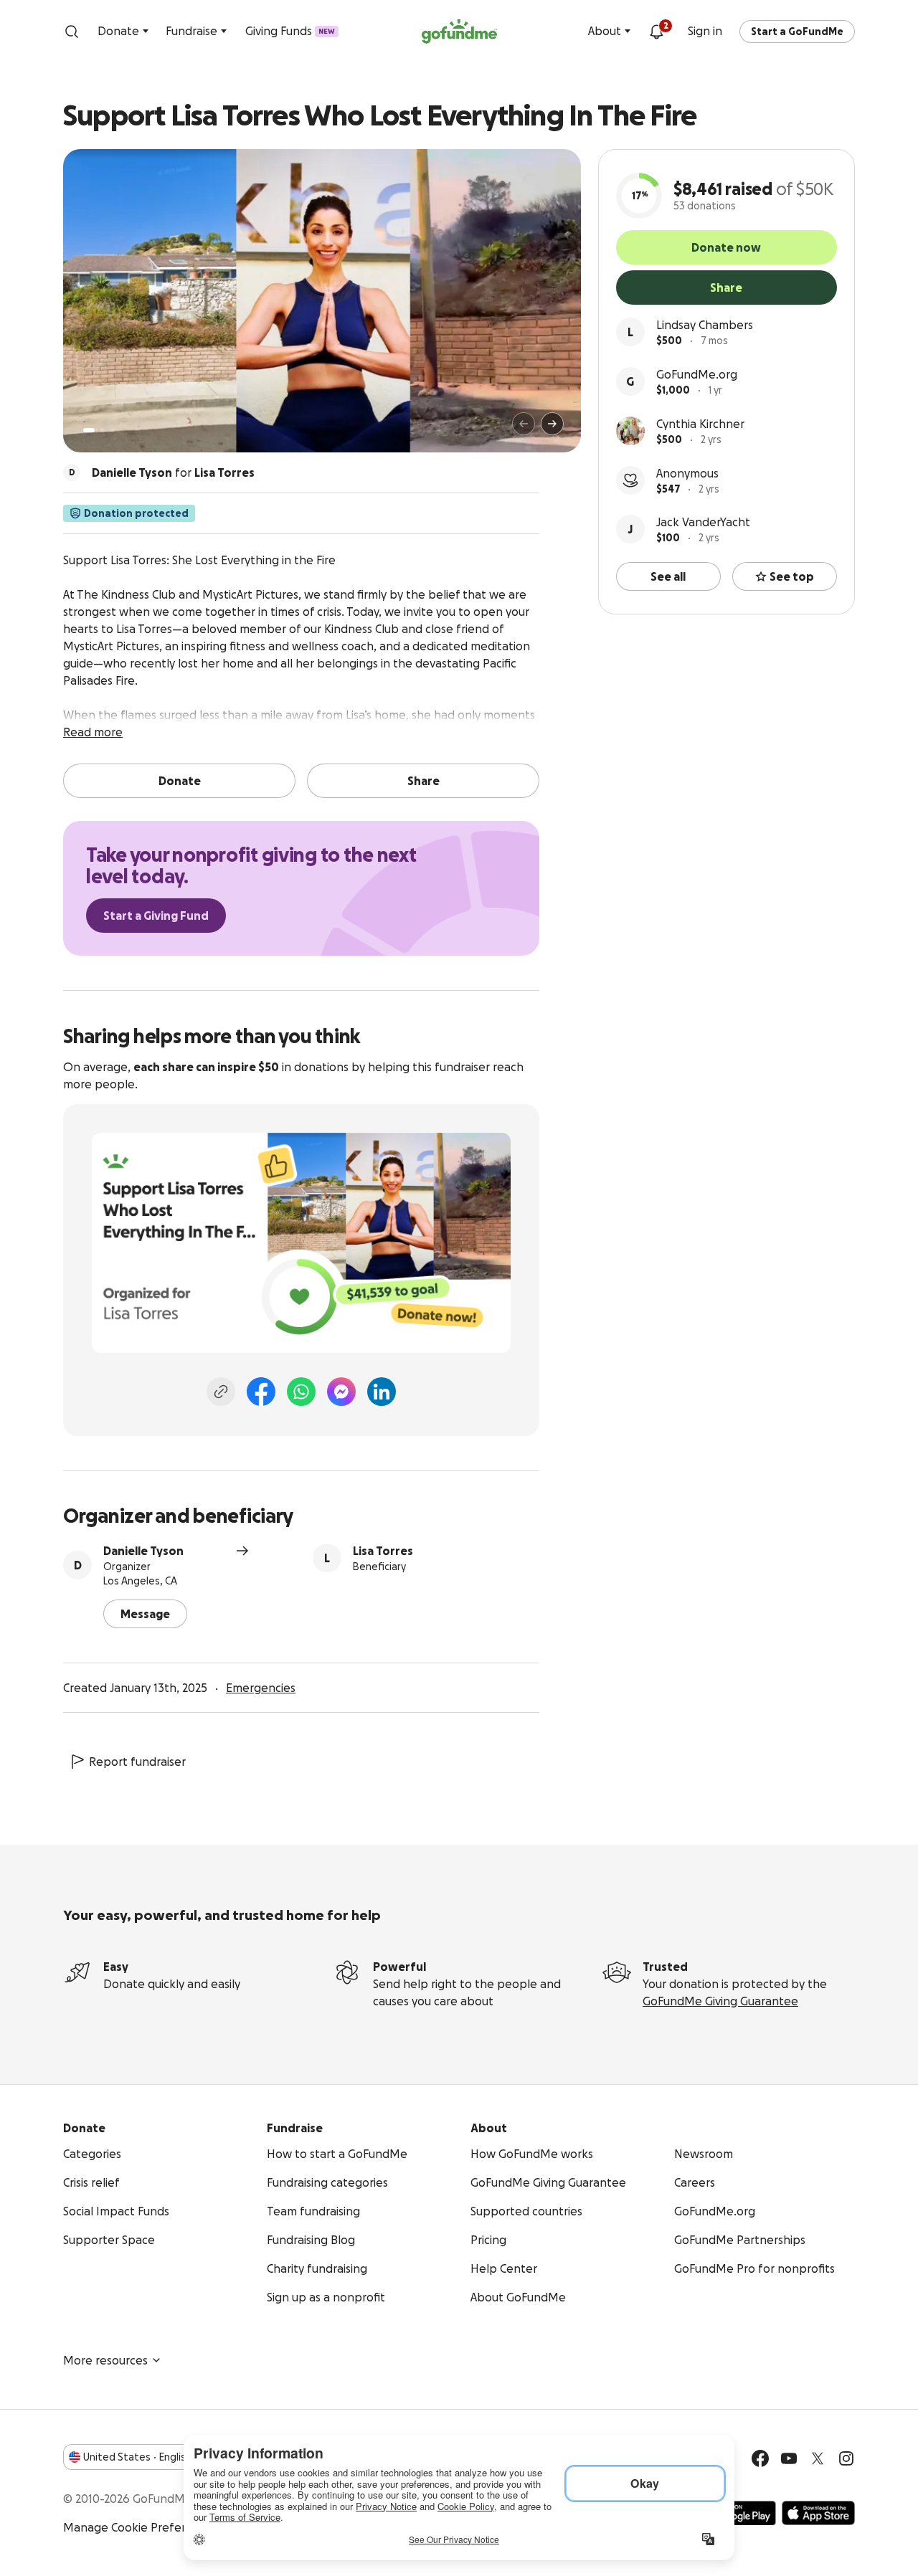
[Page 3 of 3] (113, 430)
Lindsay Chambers (705, 325)
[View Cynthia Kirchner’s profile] (630, 431)
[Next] (552, 424)
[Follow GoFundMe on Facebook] (760, 2458)
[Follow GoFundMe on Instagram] (846, 2458)
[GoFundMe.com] (459, 32)
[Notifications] (656, 32)
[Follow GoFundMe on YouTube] (789, 2458)
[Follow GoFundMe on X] (818, 2458)
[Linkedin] (382, 1392)
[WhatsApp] (301, 1392)
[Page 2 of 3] (103, 430)
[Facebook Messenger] (341, 1392)
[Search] (72, 32)
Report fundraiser (137, 1762)
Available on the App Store (818, 2513)
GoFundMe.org (697, 374)
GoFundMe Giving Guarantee (720, 2001)
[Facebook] (261, 1392)
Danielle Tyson (143, 1551)
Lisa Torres (383, 1551)
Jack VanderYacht (703, 522)
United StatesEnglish (137, 2457)
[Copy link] (221, 1392)
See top (792, 576)
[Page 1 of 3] (89, 430)
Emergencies (261, 1688)
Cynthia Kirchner (700, 424)
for (173, 472)
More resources (105, 2360)
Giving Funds (290, 31)
